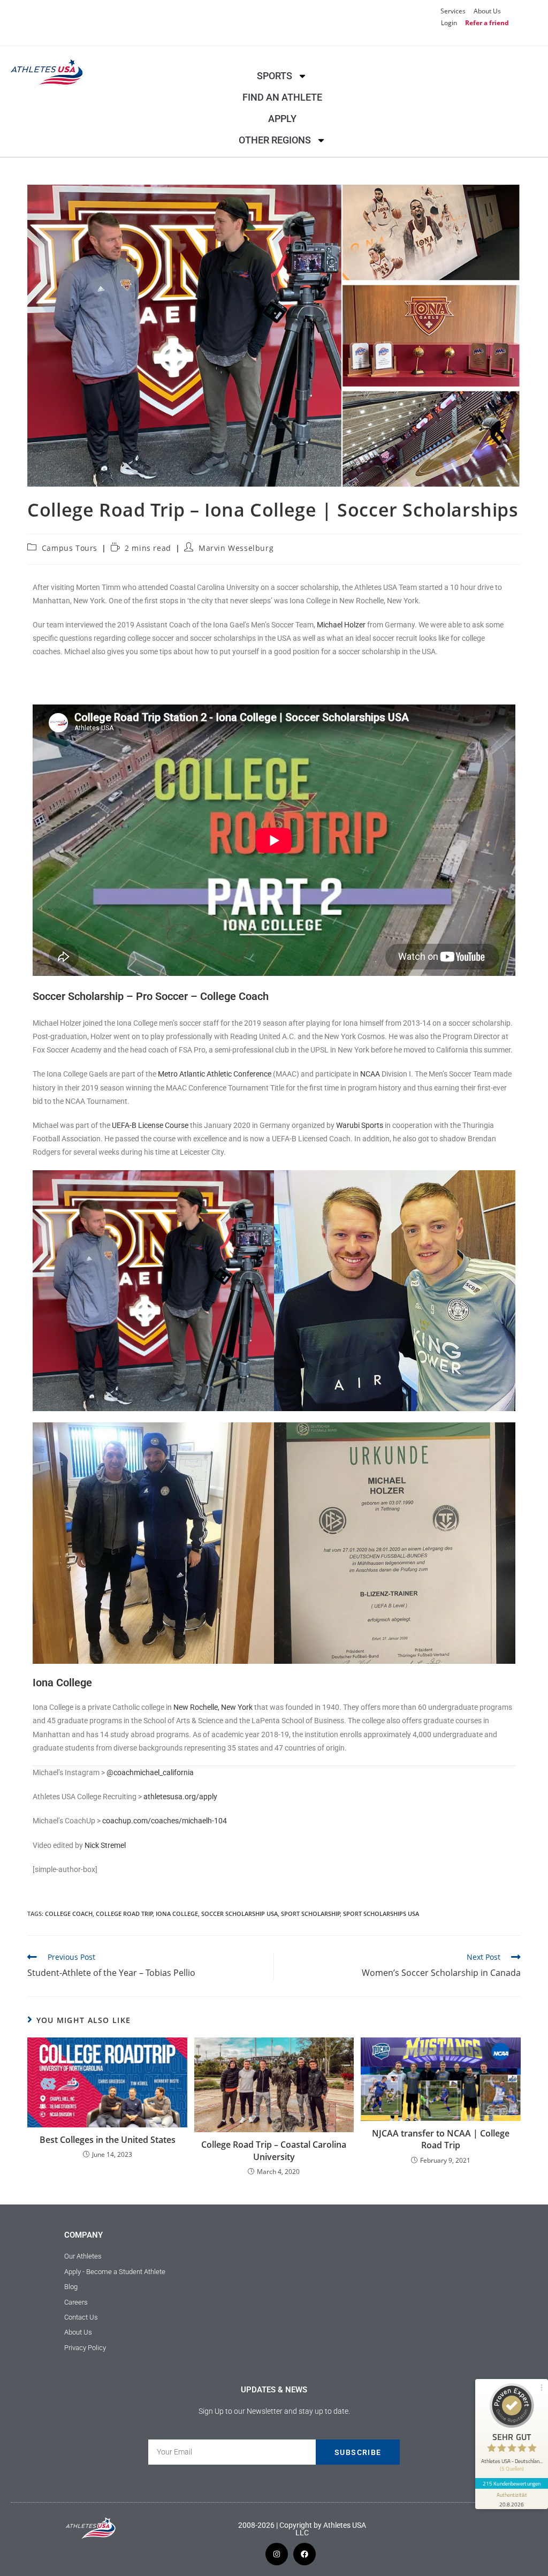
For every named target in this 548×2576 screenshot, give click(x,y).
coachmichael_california (154, 1772)
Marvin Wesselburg (236, 548)
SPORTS (275, 76)
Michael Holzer (341, 625)
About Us (487, 11)
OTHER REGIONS (275, 140)
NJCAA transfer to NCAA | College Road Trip (441, 2139)
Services (453, 11)
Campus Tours (70, 548)
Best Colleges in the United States (108, 2140)
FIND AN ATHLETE (282, 97)
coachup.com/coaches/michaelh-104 (165, 1821)
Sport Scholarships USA (381, 1914)
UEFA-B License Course (150, 1125)
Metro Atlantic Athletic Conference (215, 1074)
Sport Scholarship (311, 1914)
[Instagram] (277, 2554)
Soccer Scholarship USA (239, 1914)
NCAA (370, 1074)
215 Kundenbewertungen (512, 2483)
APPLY (282, 119)
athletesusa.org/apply (180, 1797)
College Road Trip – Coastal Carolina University (274, 2150)
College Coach (69, 1914)
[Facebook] (305, 2554)
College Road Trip (124, 1914)
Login (449, 23)
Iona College (177, 1914)
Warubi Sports (360, 1125)
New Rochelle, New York (213, 1707)
